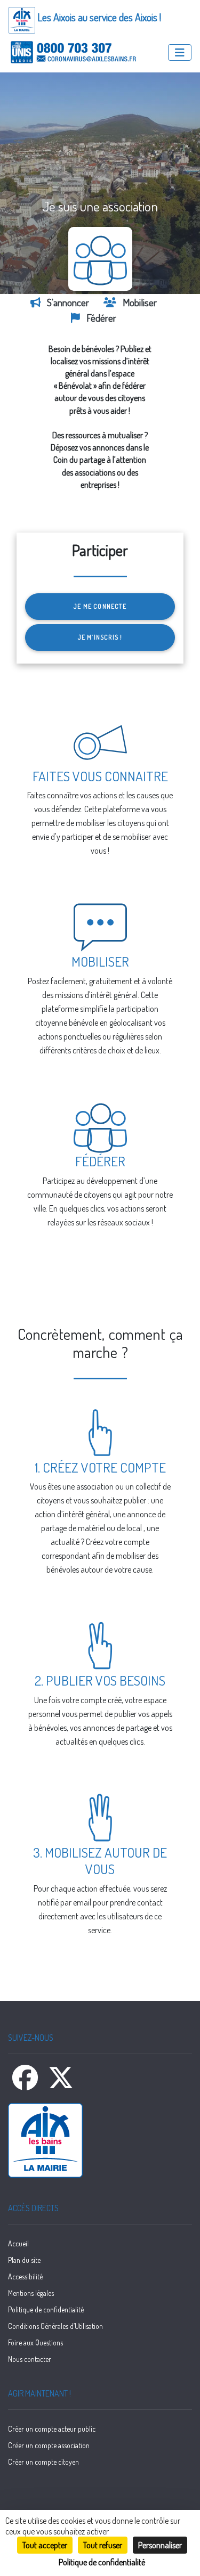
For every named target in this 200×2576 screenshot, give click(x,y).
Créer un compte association (49, 2445)
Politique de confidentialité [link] (102, 2562)
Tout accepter (45, 2545)
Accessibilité (25, 2276)
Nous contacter (30, 2359)
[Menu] (180, 52)
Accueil (18, 2243)
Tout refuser (103, 2545)
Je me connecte (100, 606)
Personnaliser (160, 2545)
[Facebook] (26, 2084)
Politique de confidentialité (46, 2309)
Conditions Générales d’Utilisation (55, 2326)
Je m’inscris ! (100, 637)
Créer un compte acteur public (52, 2429)
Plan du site (24, 2260)
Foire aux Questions (35, 2342)
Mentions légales (31, 2293)
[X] (61, 2084)
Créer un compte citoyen (43, 2462)
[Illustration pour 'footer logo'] (100, 2140)
